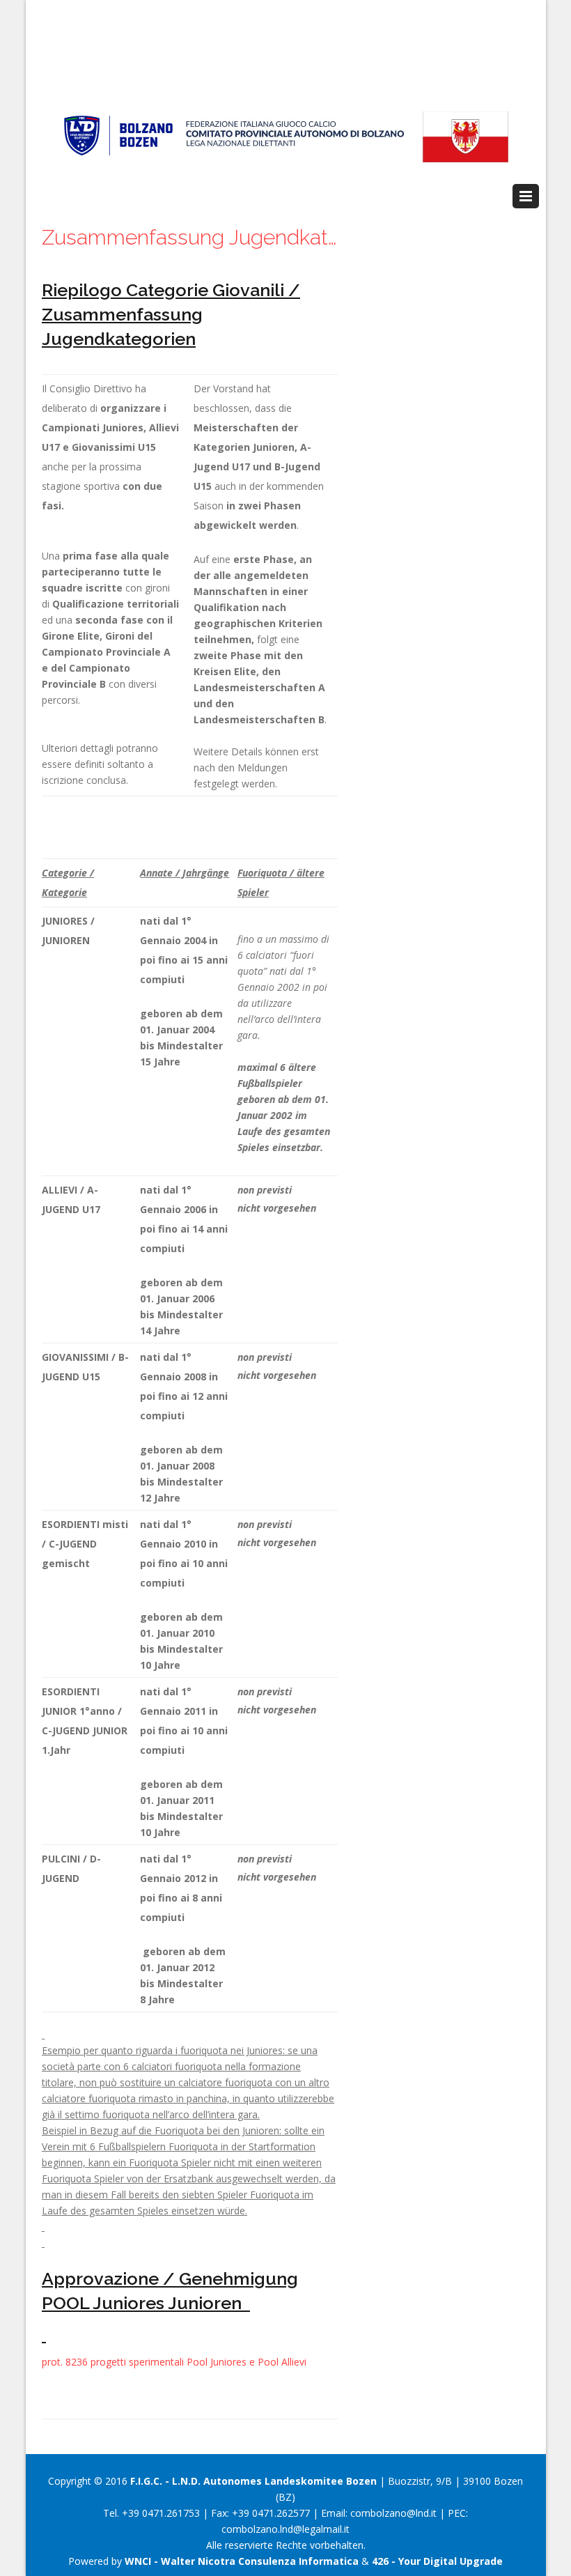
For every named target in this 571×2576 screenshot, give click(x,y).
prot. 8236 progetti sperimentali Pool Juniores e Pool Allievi (174, 2362)
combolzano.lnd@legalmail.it (285, 2529)
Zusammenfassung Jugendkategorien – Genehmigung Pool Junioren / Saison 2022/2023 (190, 237)
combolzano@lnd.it (393, 2513)
